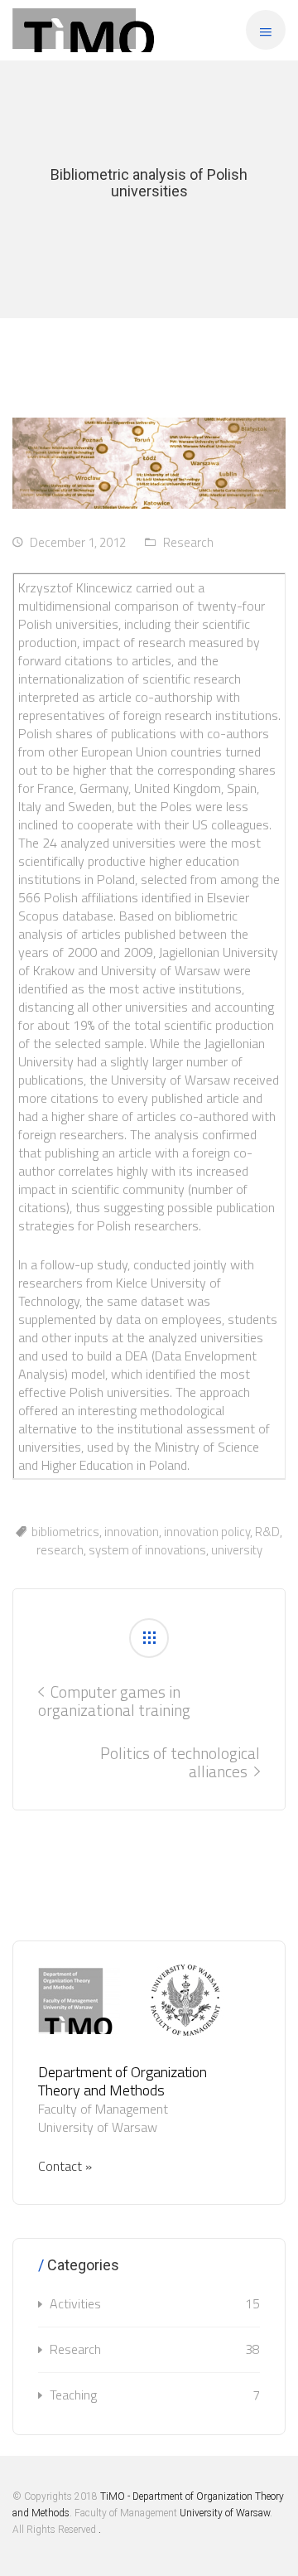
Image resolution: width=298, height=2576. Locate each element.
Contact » (65, 2166)
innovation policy (207, 1532)
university (237, 1550)
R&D (267, 1532)
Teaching (155, 2395)
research (60, 1550)
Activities (155, 2303)
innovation (132, 1532)
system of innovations (147, 1550)
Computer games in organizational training (114, 1701)
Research (188, 542)
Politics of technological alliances (180, 1762)
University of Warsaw (225, 2513)
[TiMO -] (84, 30)
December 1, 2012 (78, 542)
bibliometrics (65, 1532)
